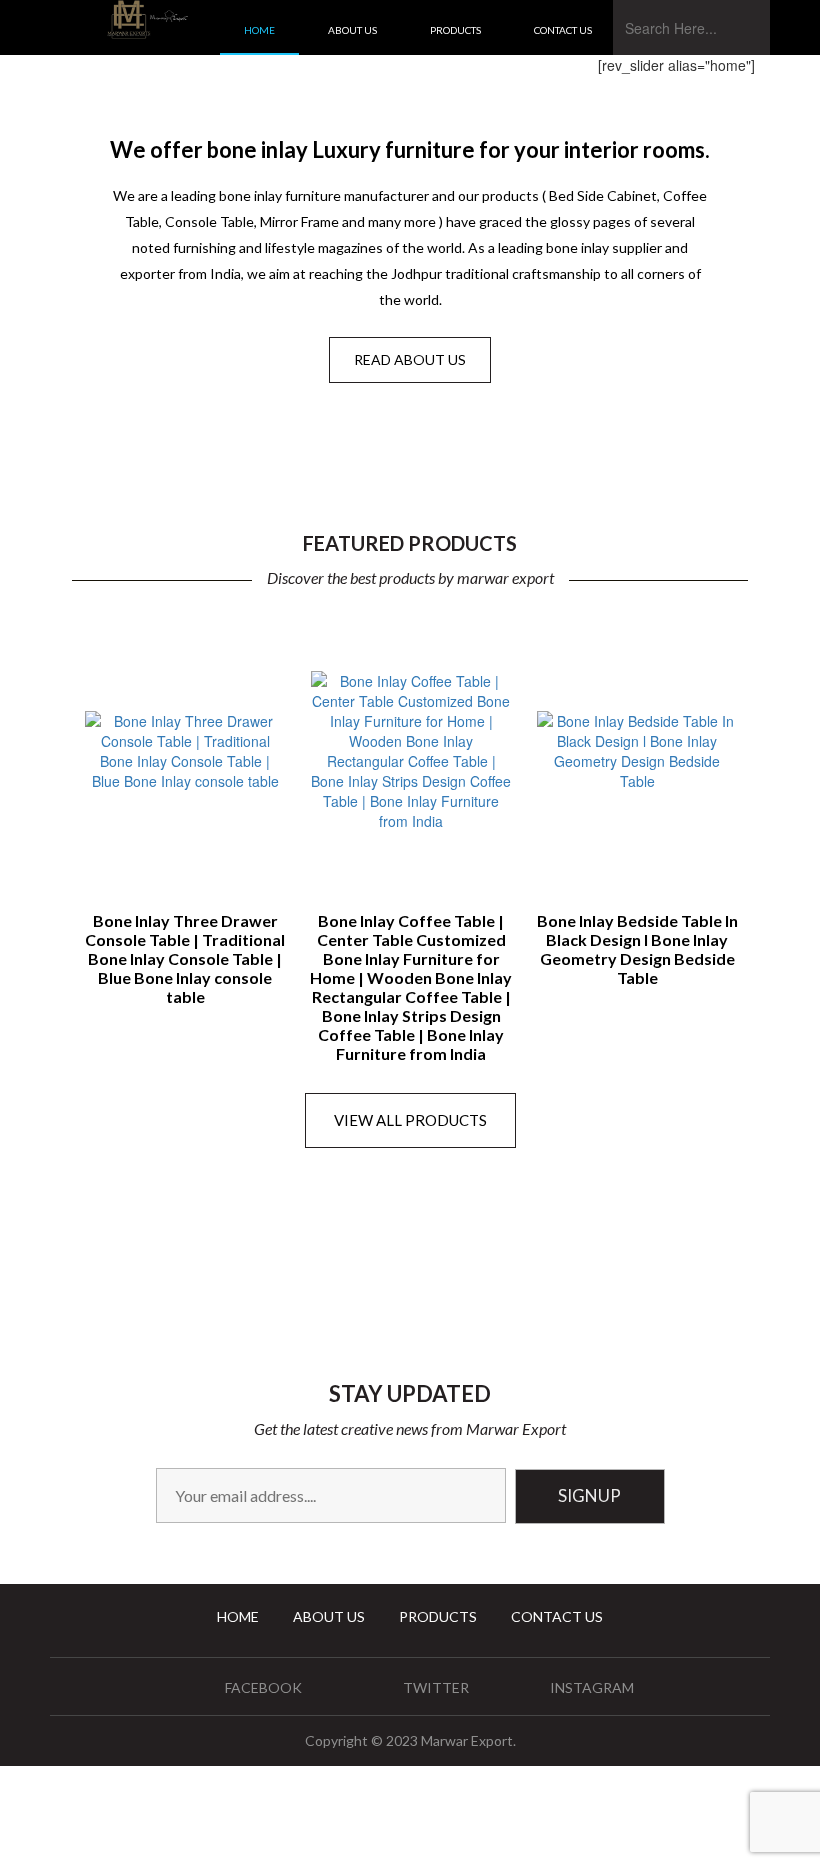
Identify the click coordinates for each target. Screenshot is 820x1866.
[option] (185, 808)
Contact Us (563, 30)
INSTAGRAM (592, 1687)
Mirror (356, 454)
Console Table (130, 425)
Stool (130, 457)
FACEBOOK (263, 1687)
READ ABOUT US (410, 359)
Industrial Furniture (675, 454)
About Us (352, 30)
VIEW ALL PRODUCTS (410, 1120)
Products (455, 30)
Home (259, 30)
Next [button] (772, 787)
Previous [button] (48, 787)
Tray (595, 425)
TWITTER (436, 1687)
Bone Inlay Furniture (357, 425)
